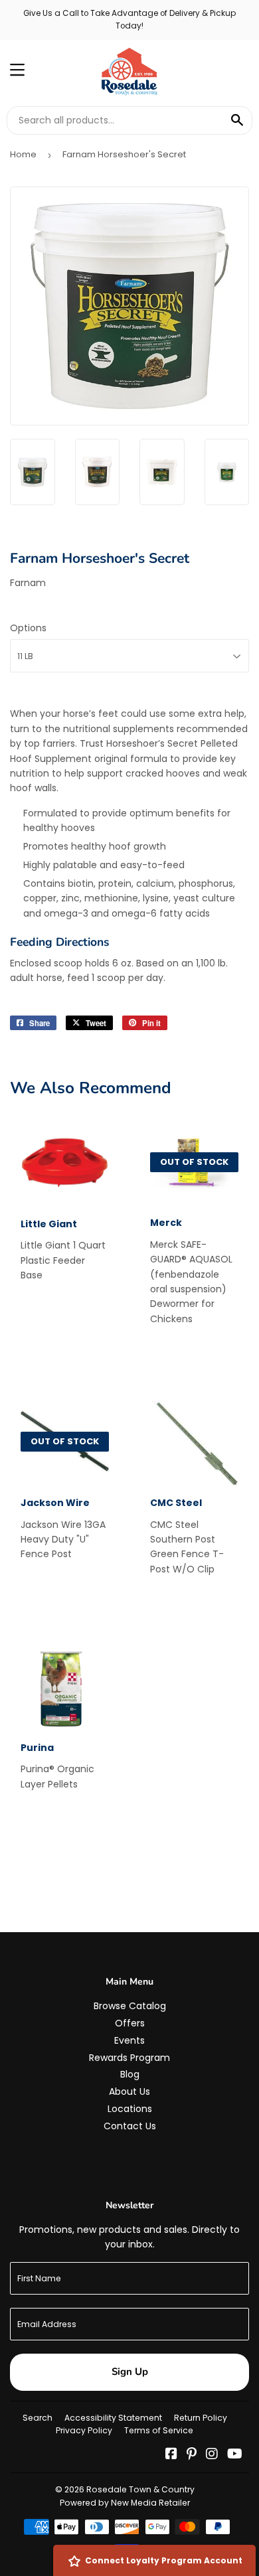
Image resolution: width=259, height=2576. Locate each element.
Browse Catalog (130, 2006)
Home (23, 154)
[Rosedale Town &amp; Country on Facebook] (171, 2455)
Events (129, 2040)
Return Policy (201, 2418)
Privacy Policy (84, 2430)
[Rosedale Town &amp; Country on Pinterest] (192, 2455)
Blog (130, 2074)
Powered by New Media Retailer (125, 2503)
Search (38, 2418)
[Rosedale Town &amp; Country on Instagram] (212, 2455)
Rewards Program (129, 2058)
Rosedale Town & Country (140, 2489)
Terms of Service (159, 2430)
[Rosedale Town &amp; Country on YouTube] (235, 2455)
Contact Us (130, 2126)
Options (28, 628)
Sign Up (130, 2372)
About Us (129, 2091)
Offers (130, 2023)
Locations (130, 2109)
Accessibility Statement (113, 2418)
